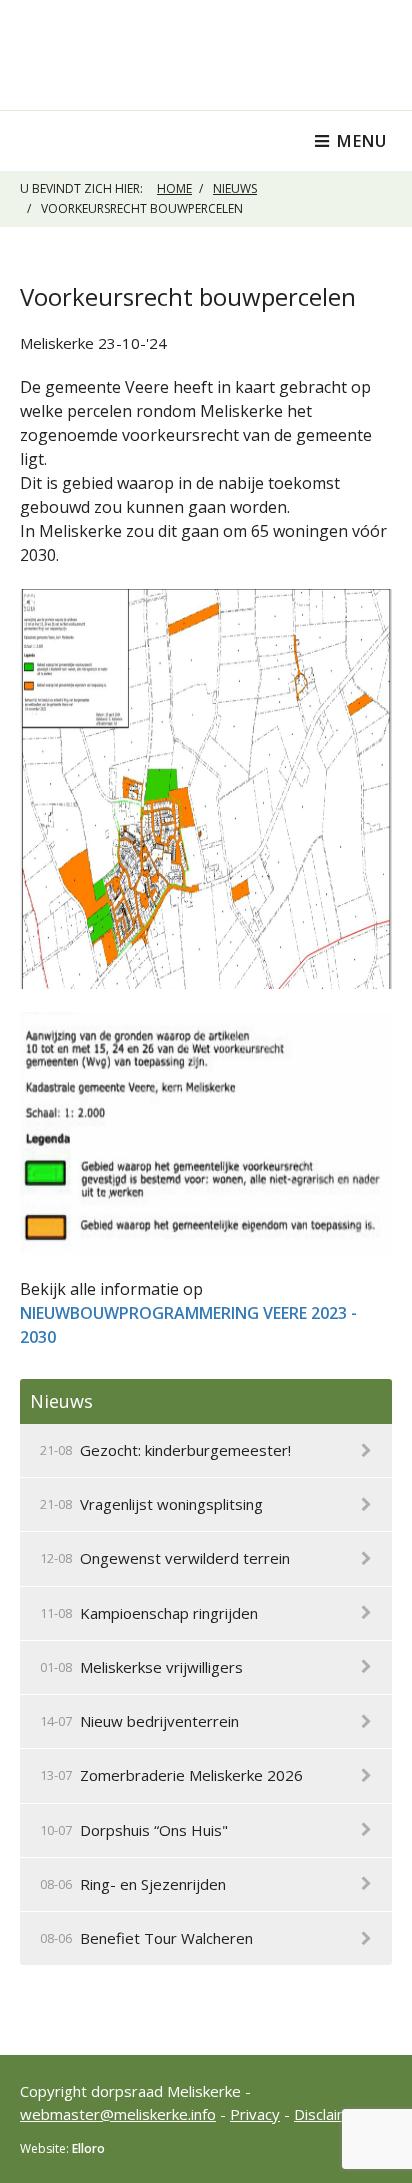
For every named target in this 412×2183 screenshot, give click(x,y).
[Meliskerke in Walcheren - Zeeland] (206, 55)
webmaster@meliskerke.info (118, 2114)
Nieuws (235, 188)
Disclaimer (329, 2114)
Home (174, 188)
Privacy (255, 2114)
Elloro (88, 2148)
